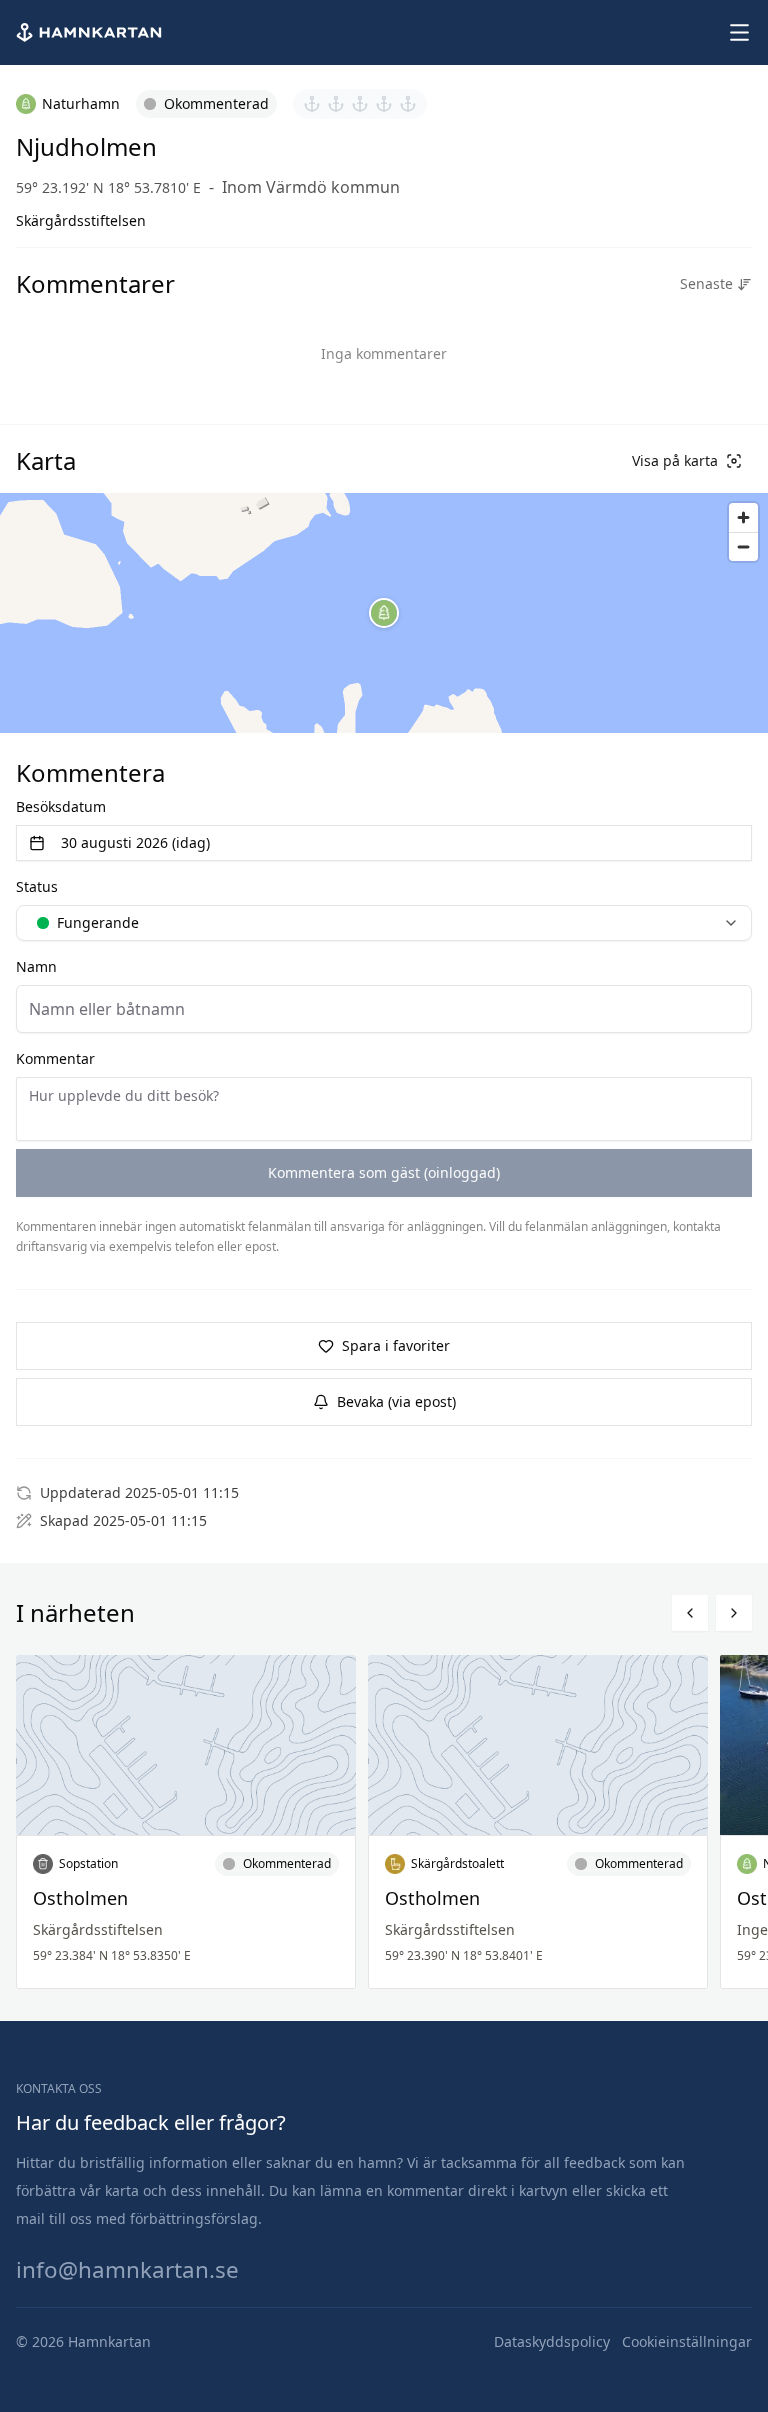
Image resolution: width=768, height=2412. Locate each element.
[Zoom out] (743, 546)
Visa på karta (675, 460)
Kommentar (55, 1058)
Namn (36, 966)
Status (37, 886)
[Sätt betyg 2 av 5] (336, 104)
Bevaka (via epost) (396, 1401)
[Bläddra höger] (734, 1613)
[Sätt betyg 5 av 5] (408, 104)
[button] (384, 613)
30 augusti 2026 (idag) (135, 842)
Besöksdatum (61, 806)
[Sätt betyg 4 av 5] (384, 104)
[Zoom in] (743, 517)
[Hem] (91, 32)
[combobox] (384, 923)
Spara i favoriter (396, 1345)
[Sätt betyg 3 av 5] (360, 104)
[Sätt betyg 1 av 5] (312, 104)
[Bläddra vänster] (690, 1613)
